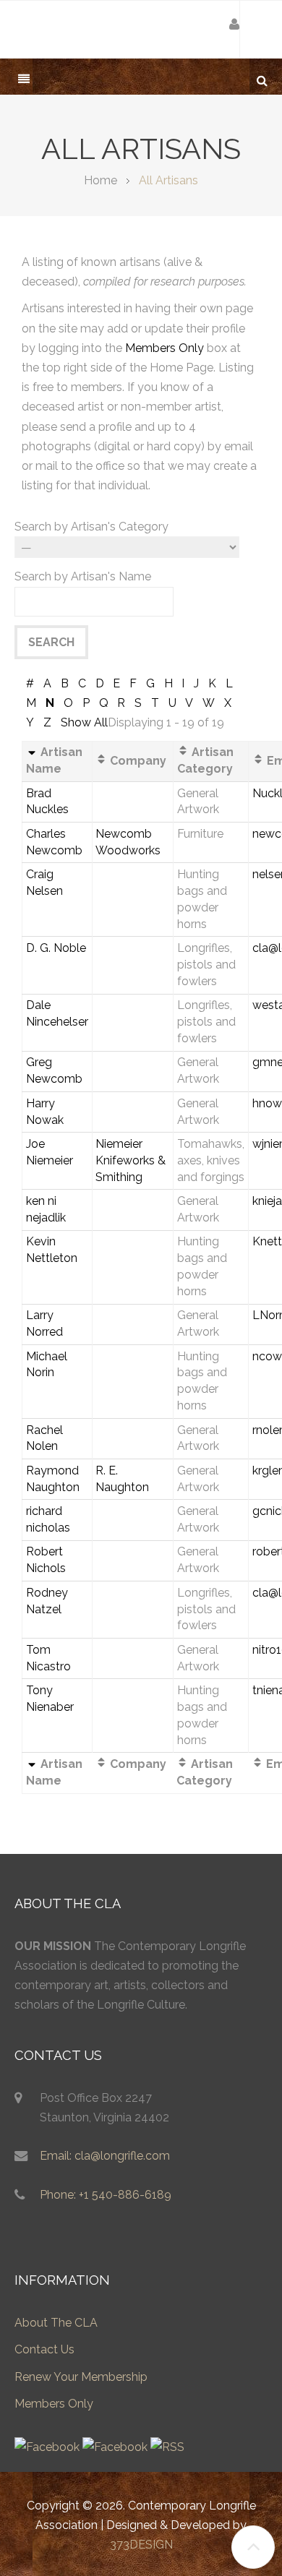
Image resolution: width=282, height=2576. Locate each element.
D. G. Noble (56, 948)
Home (101, 180)
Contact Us (44, 2349)
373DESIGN (141, 2545)
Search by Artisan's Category (91, 527)
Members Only (164, 348)
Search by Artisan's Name (83, 576)
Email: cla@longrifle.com (105, 2156)
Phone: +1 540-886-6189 (106, 2195)
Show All (84, 722)
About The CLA (56, 2323)
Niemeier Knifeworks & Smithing (131, 1160)
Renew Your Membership (81, 2377)
